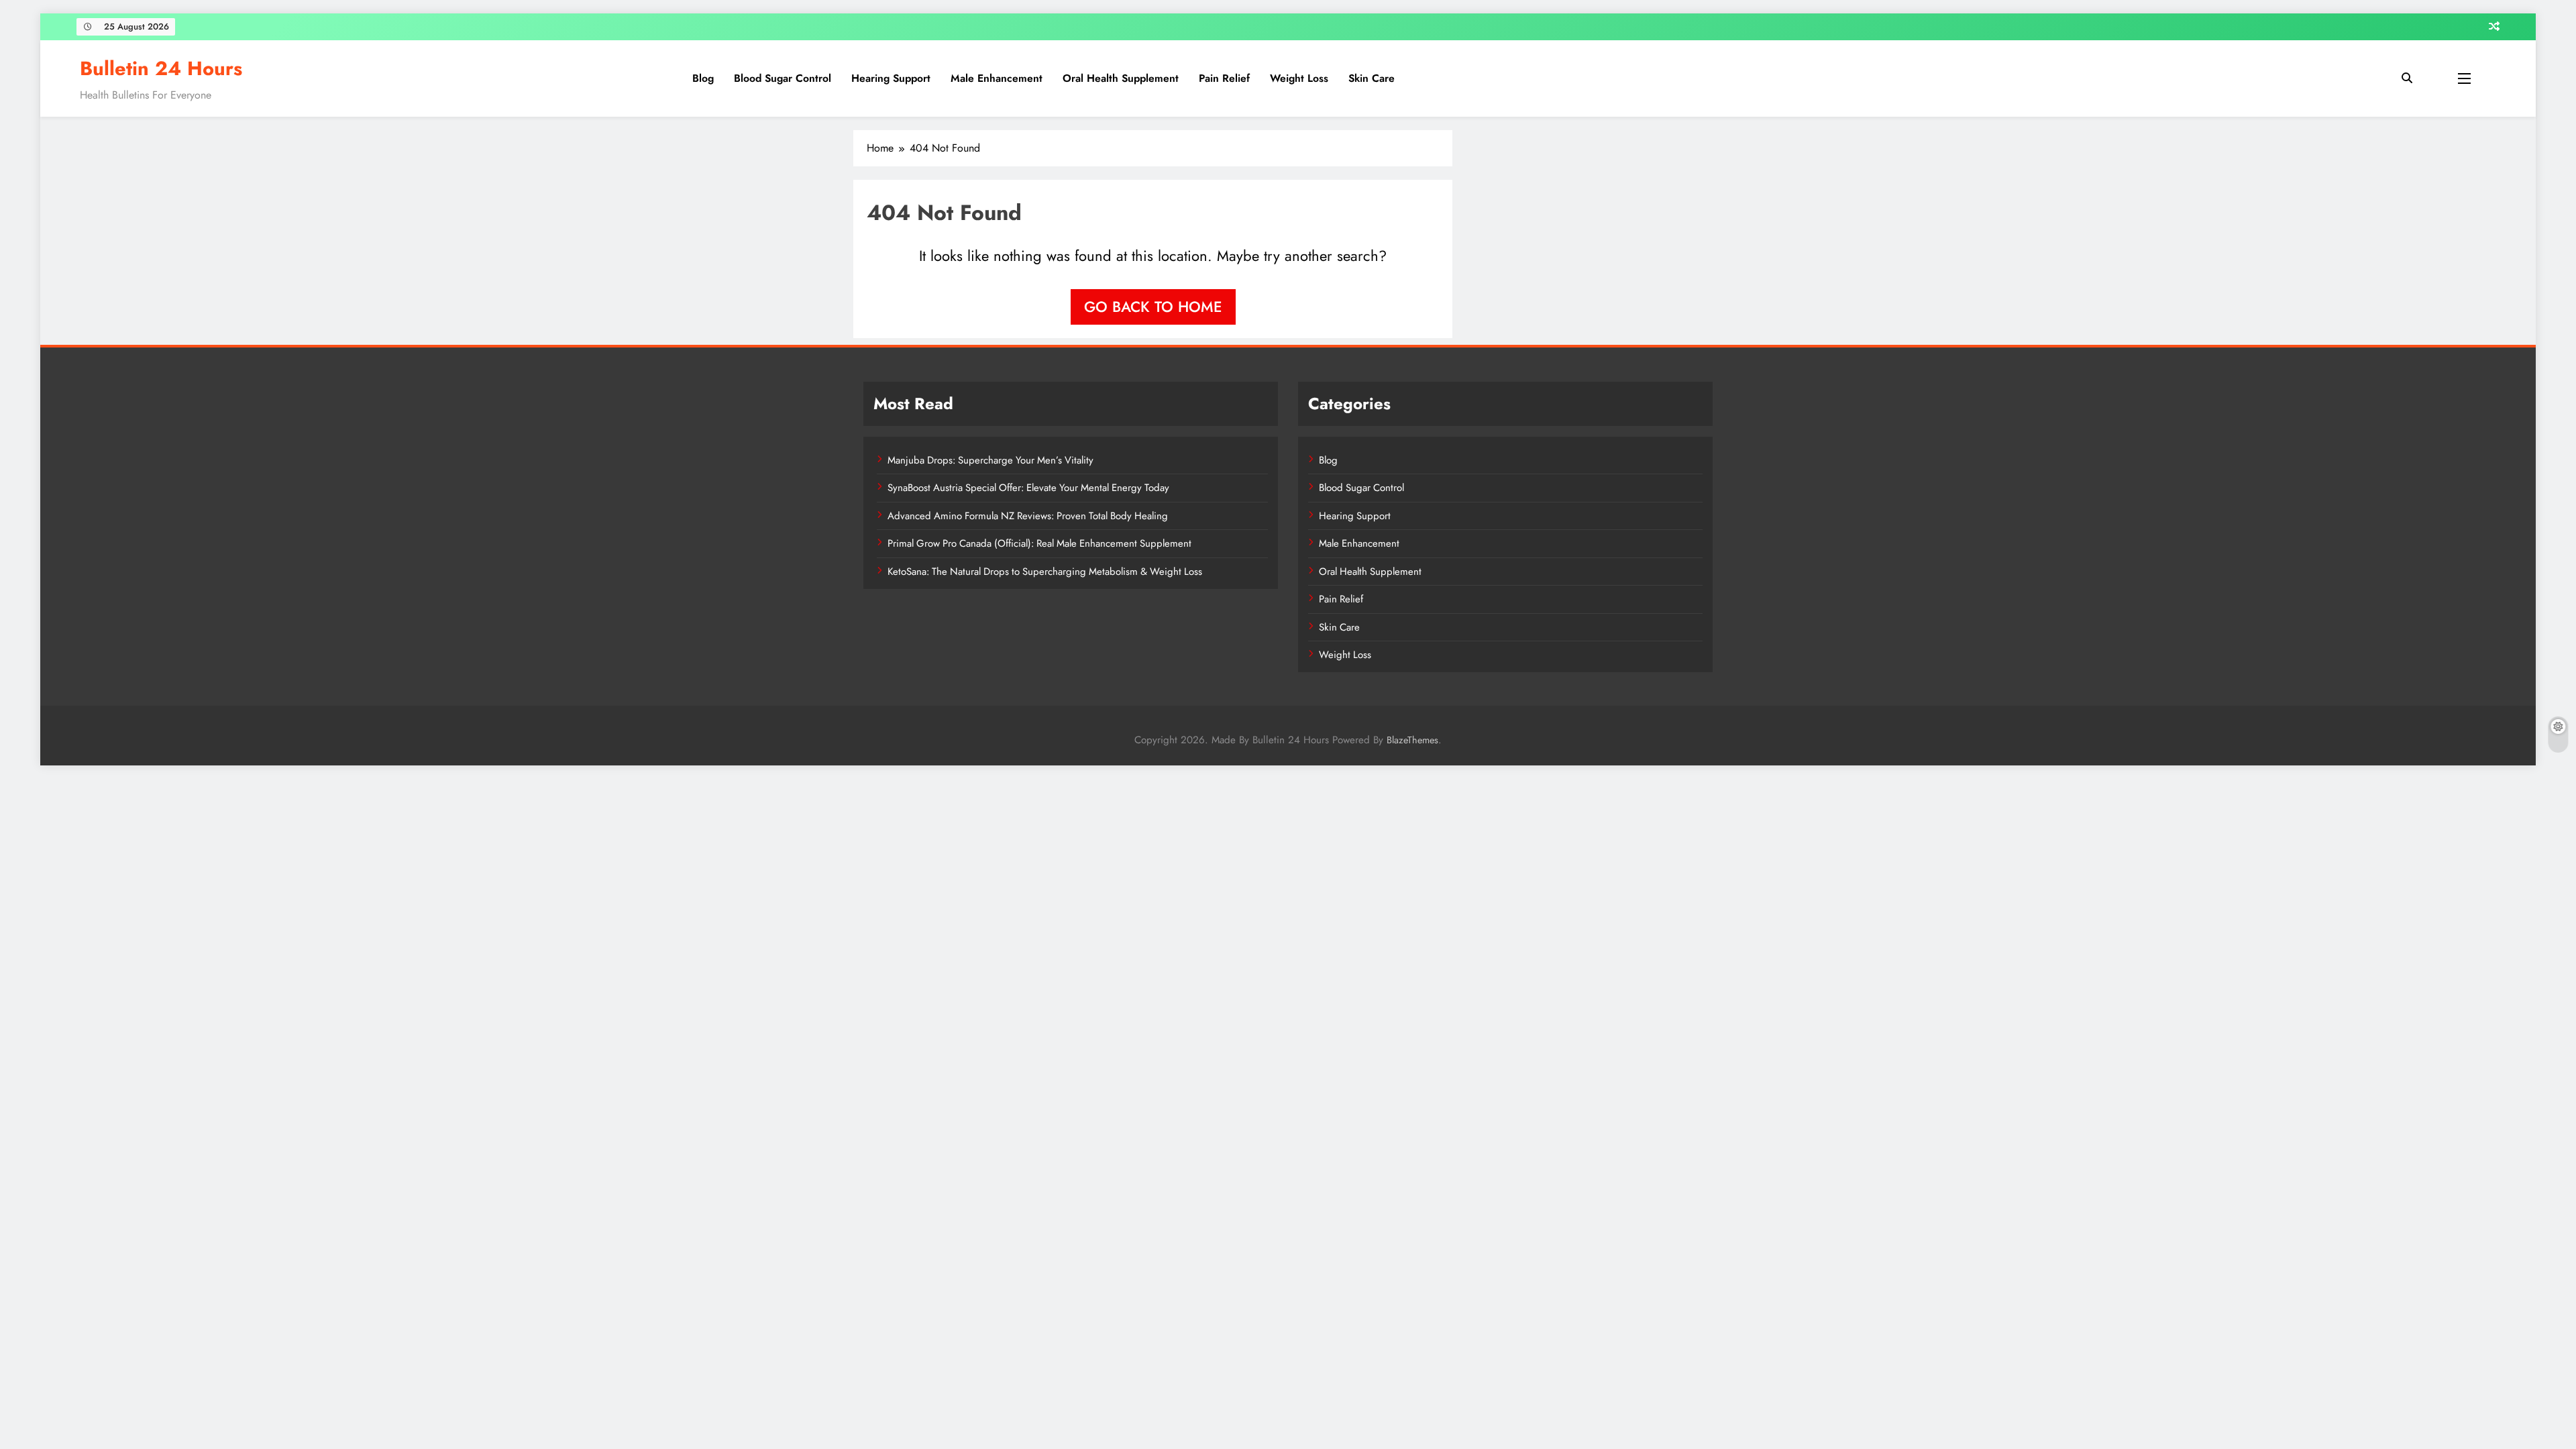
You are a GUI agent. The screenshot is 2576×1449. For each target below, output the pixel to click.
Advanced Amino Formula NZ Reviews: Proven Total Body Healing (1028, 516)
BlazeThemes (1412, 740)
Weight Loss (1299, 78)
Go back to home (1153, 307)
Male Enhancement (997, 78)
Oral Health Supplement (1121, 78)
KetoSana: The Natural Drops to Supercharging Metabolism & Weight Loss (1045, 572)
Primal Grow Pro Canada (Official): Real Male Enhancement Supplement (1039, 543)
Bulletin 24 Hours (161, 68)
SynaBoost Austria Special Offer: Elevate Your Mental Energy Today (1028, 488)
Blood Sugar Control (783, 78)
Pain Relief (1224, 78)
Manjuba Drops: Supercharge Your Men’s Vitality (990, 460)
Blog (703, 78)
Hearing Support (891, 78)
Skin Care (1372, 78)
